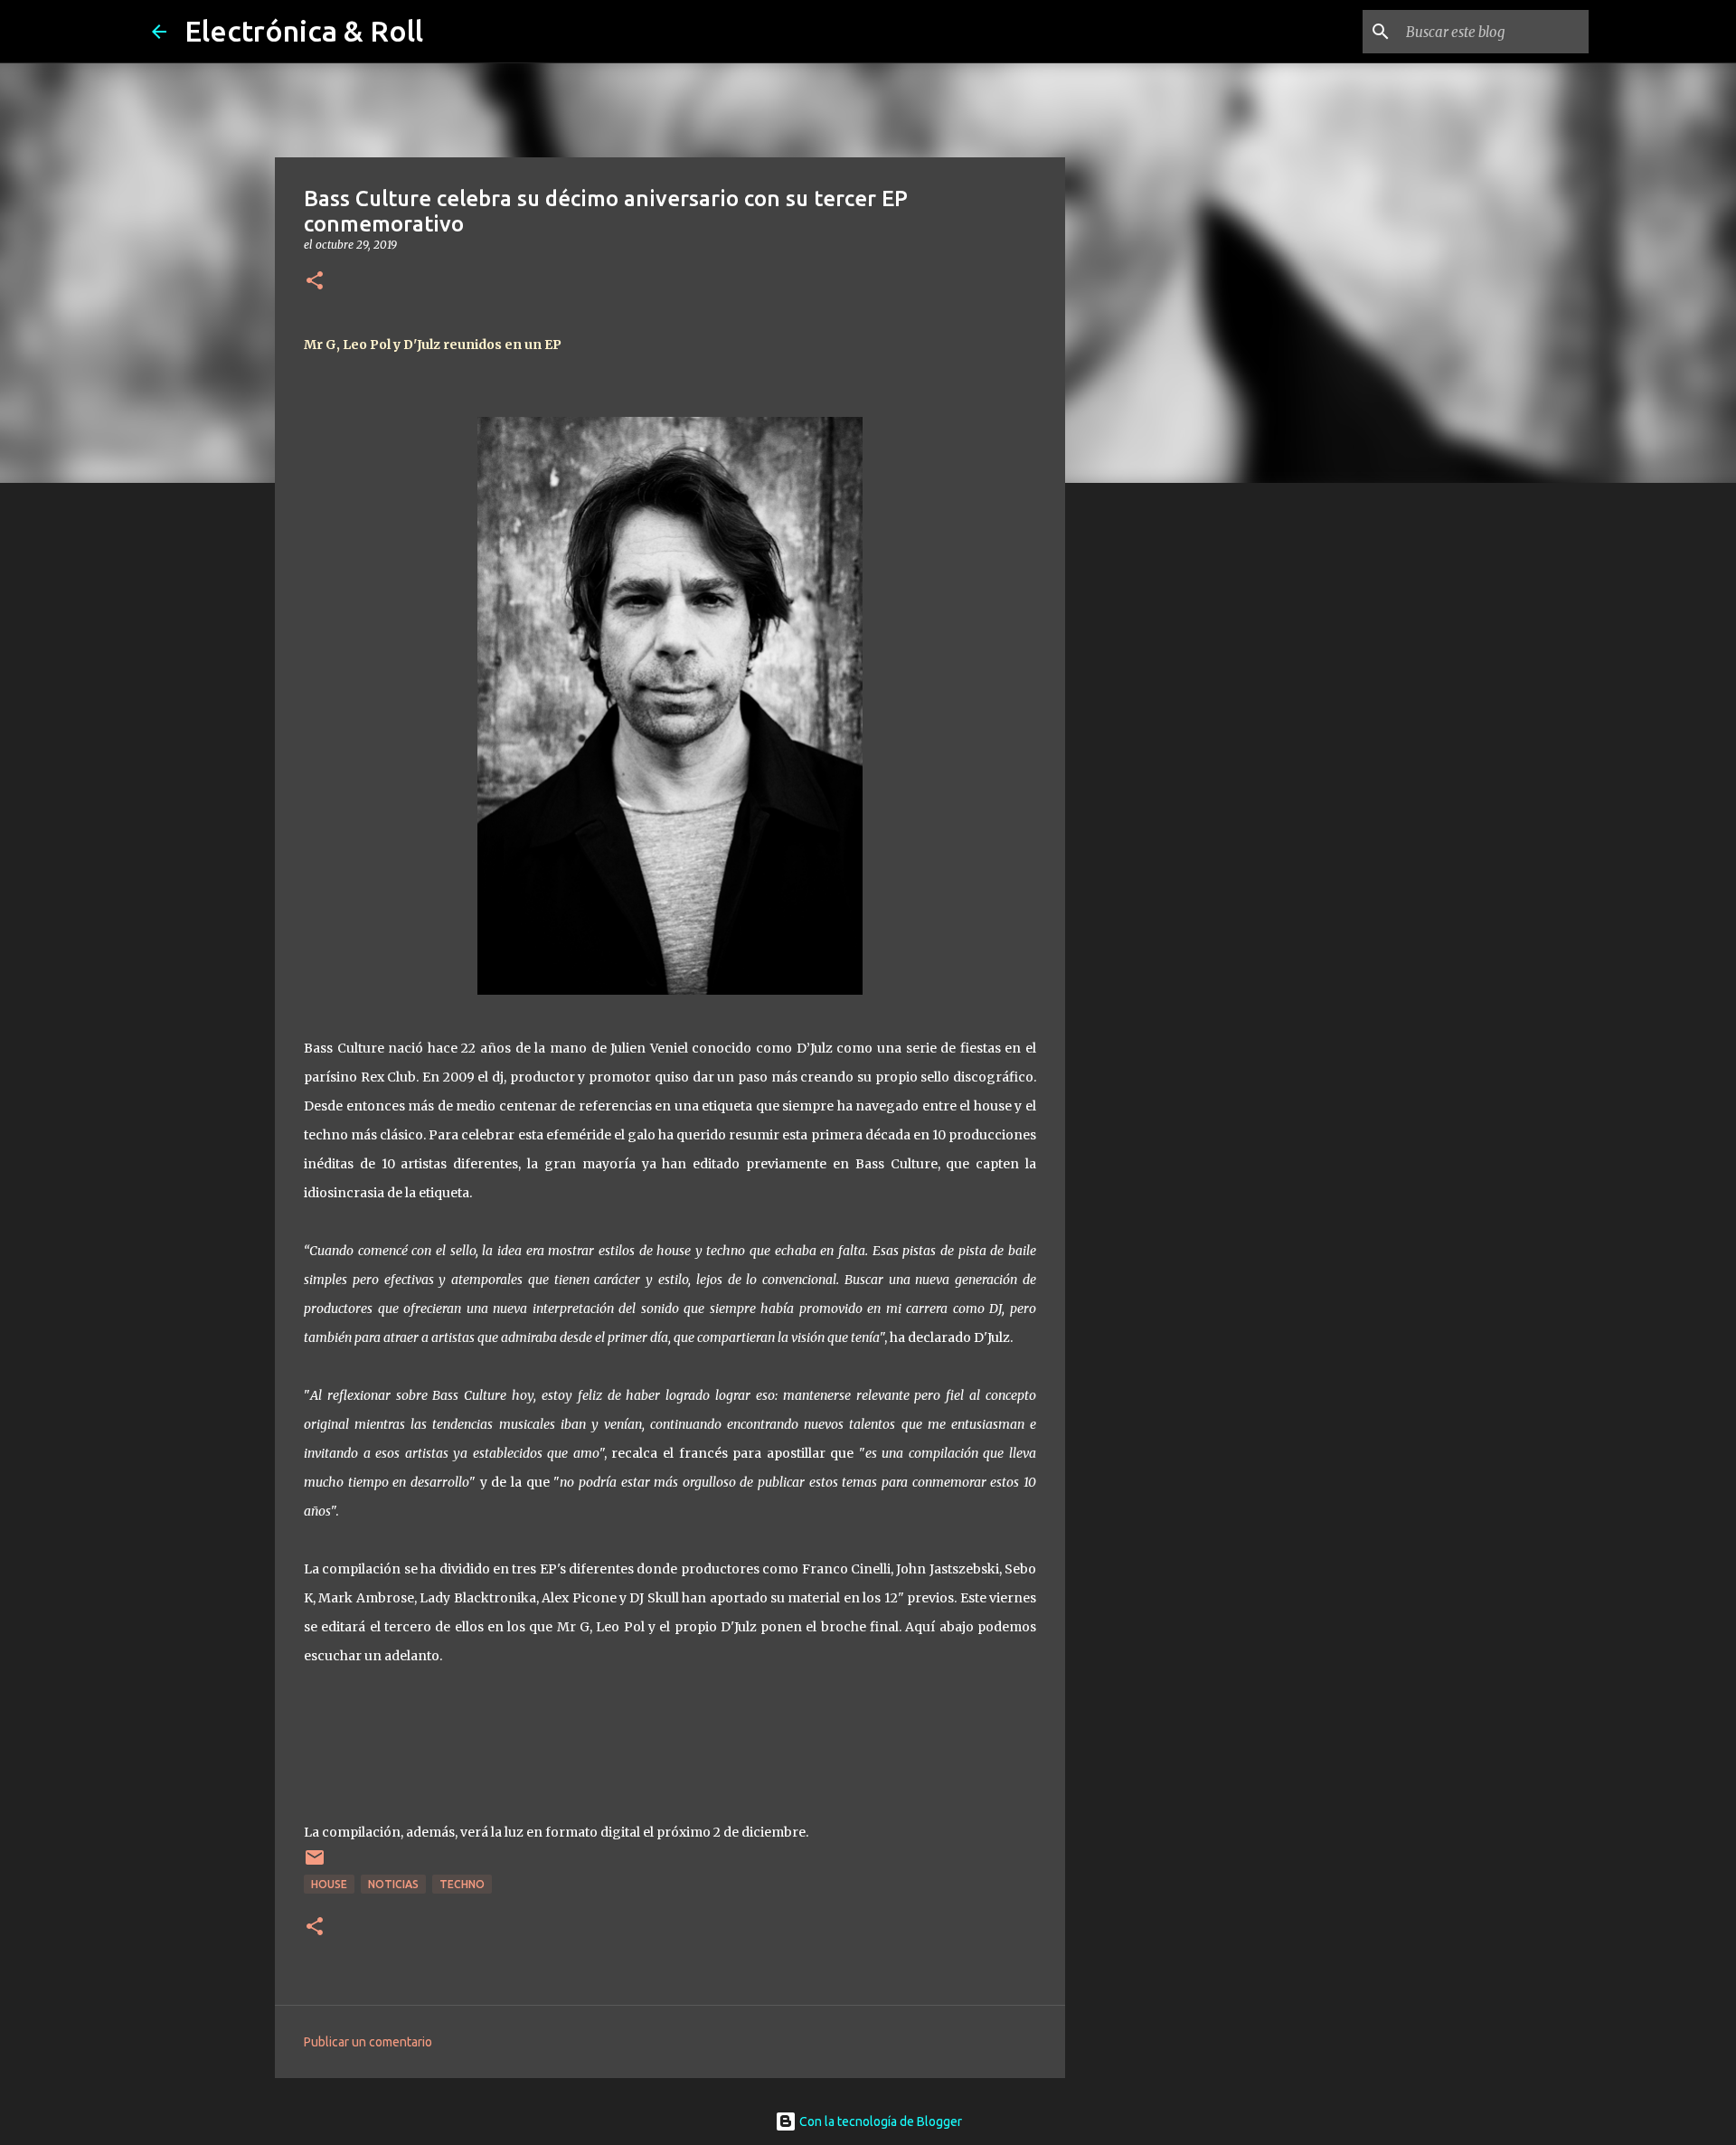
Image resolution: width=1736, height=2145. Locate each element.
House (329, 1884)
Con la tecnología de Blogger (879, 2121)
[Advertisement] (1157, 781)
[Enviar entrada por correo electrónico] (315, 1864)
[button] (315, 282)
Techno (462, 1884)
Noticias (393, 1884)
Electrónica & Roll (304, 31)
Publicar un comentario (368, 2042)
